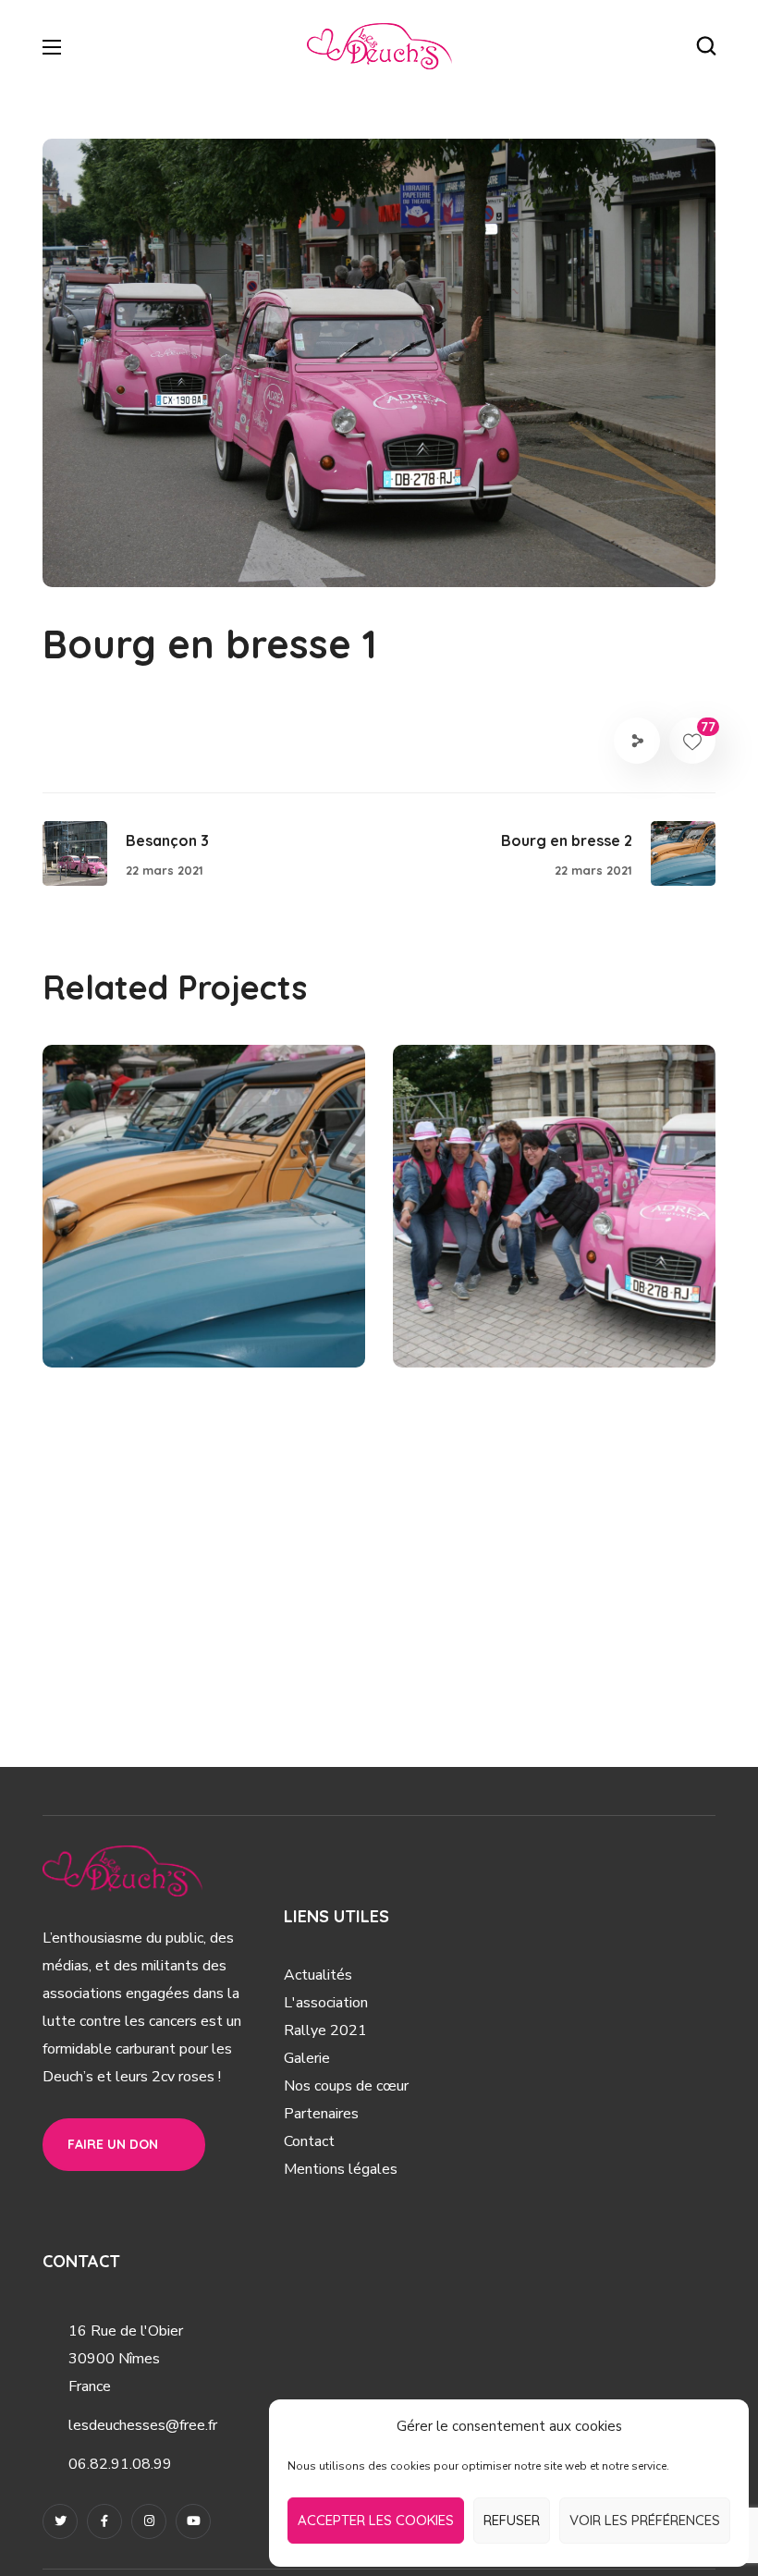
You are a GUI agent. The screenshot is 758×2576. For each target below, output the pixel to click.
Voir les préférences (645, 2520)
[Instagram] (149, 2521)
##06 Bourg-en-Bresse (174, 1326)
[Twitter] (60, 2521)
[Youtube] (193, 2521)
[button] (706, 46)
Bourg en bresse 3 (537, 1294)
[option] (204, 1220)
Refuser (512, 2520)
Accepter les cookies (376, 2520)
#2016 (642, 1326)
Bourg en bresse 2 (186, 1294)
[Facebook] (104, 2521)
